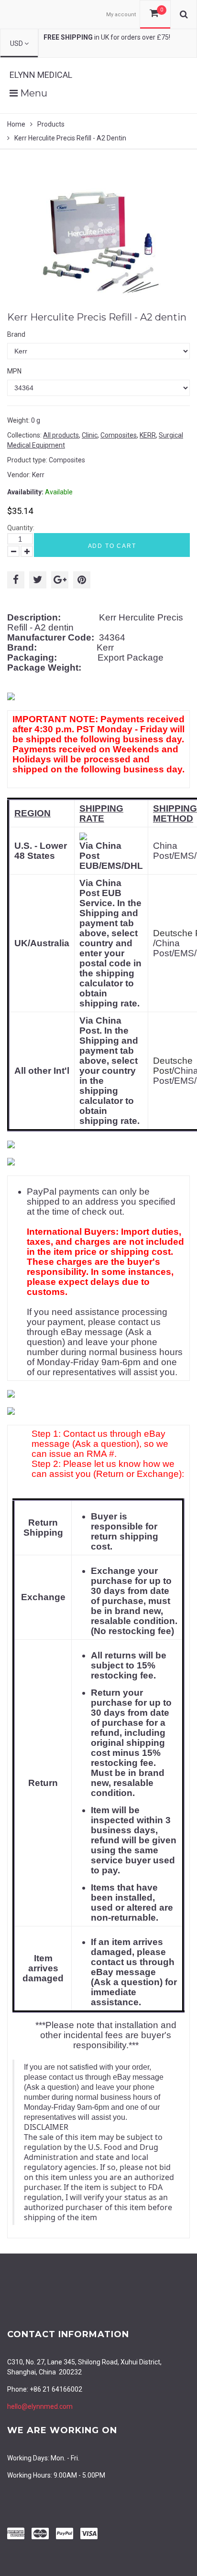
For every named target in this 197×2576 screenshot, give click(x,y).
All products (61, 435)
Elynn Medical (41, 75)
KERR (148, 435)
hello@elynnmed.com (40, 2406)
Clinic (90, 435)
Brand (16, 334)
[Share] (16, 580)
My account (121, 15)
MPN (14, 371)
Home (16, 124)
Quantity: (21, 528)
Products (51, 124)
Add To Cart (112, 546)
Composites (119, 435)
